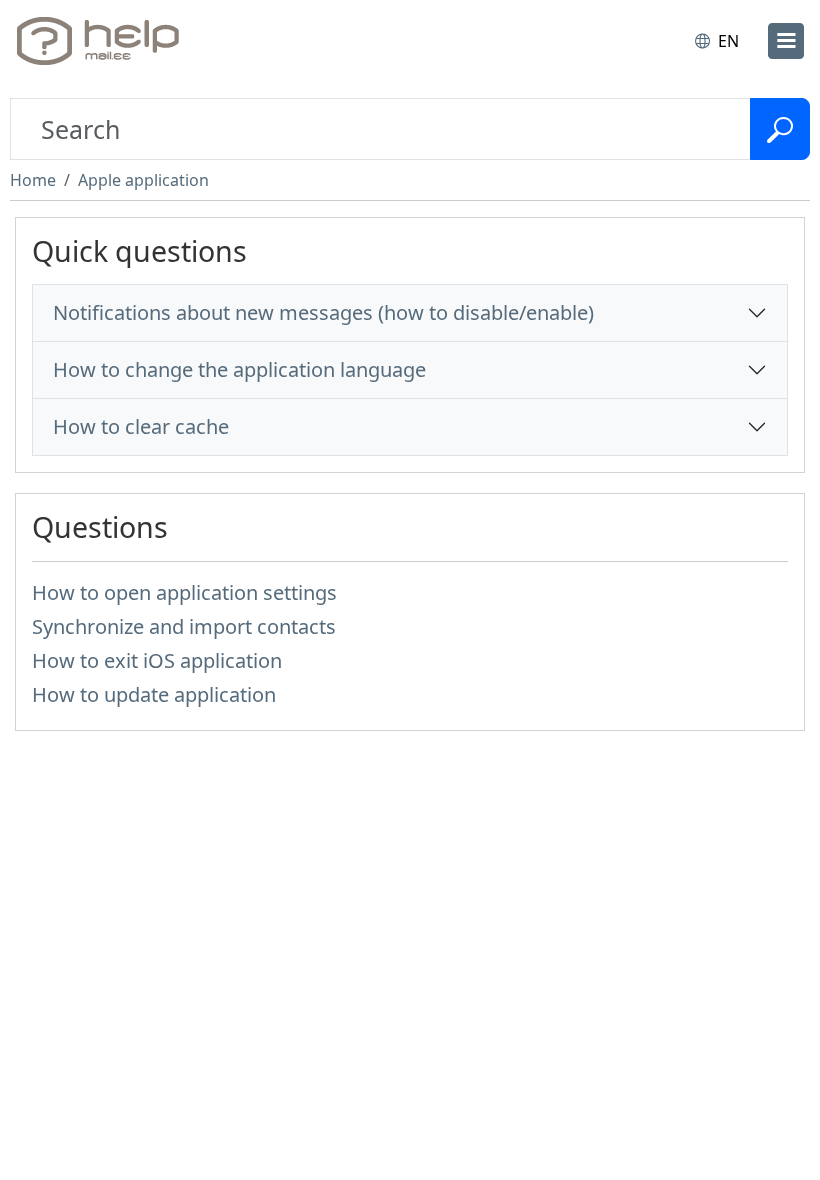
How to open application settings (184, 592)
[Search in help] (780, 129)
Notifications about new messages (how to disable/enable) (323, 312)
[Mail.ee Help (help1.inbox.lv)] (103, 41)
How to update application (154, 694)
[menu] (786, 41)
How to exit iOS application (157, 660)
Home (33, 180)
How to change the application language (239, 369)
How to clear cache (141, 426)
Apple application (143, 180)
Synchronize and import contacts (184, 626)
